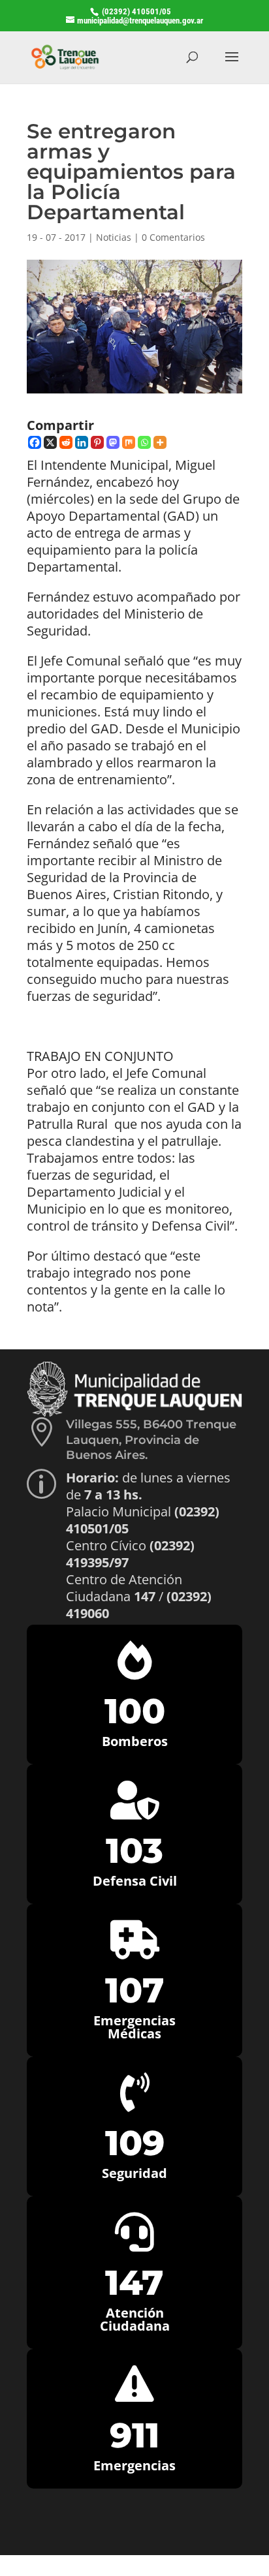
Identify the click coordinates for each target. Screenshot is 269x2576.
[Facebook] (35, 442)
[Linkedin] (82, 442)
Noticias (114, 237)
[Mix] (129, 442)
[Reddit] (66, 442)
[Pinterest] (97, 442)
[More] (160, 442)
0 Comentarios (173, 237)
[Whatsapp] (144, 442)
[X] (50, 442)
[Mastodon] (113, 442)
